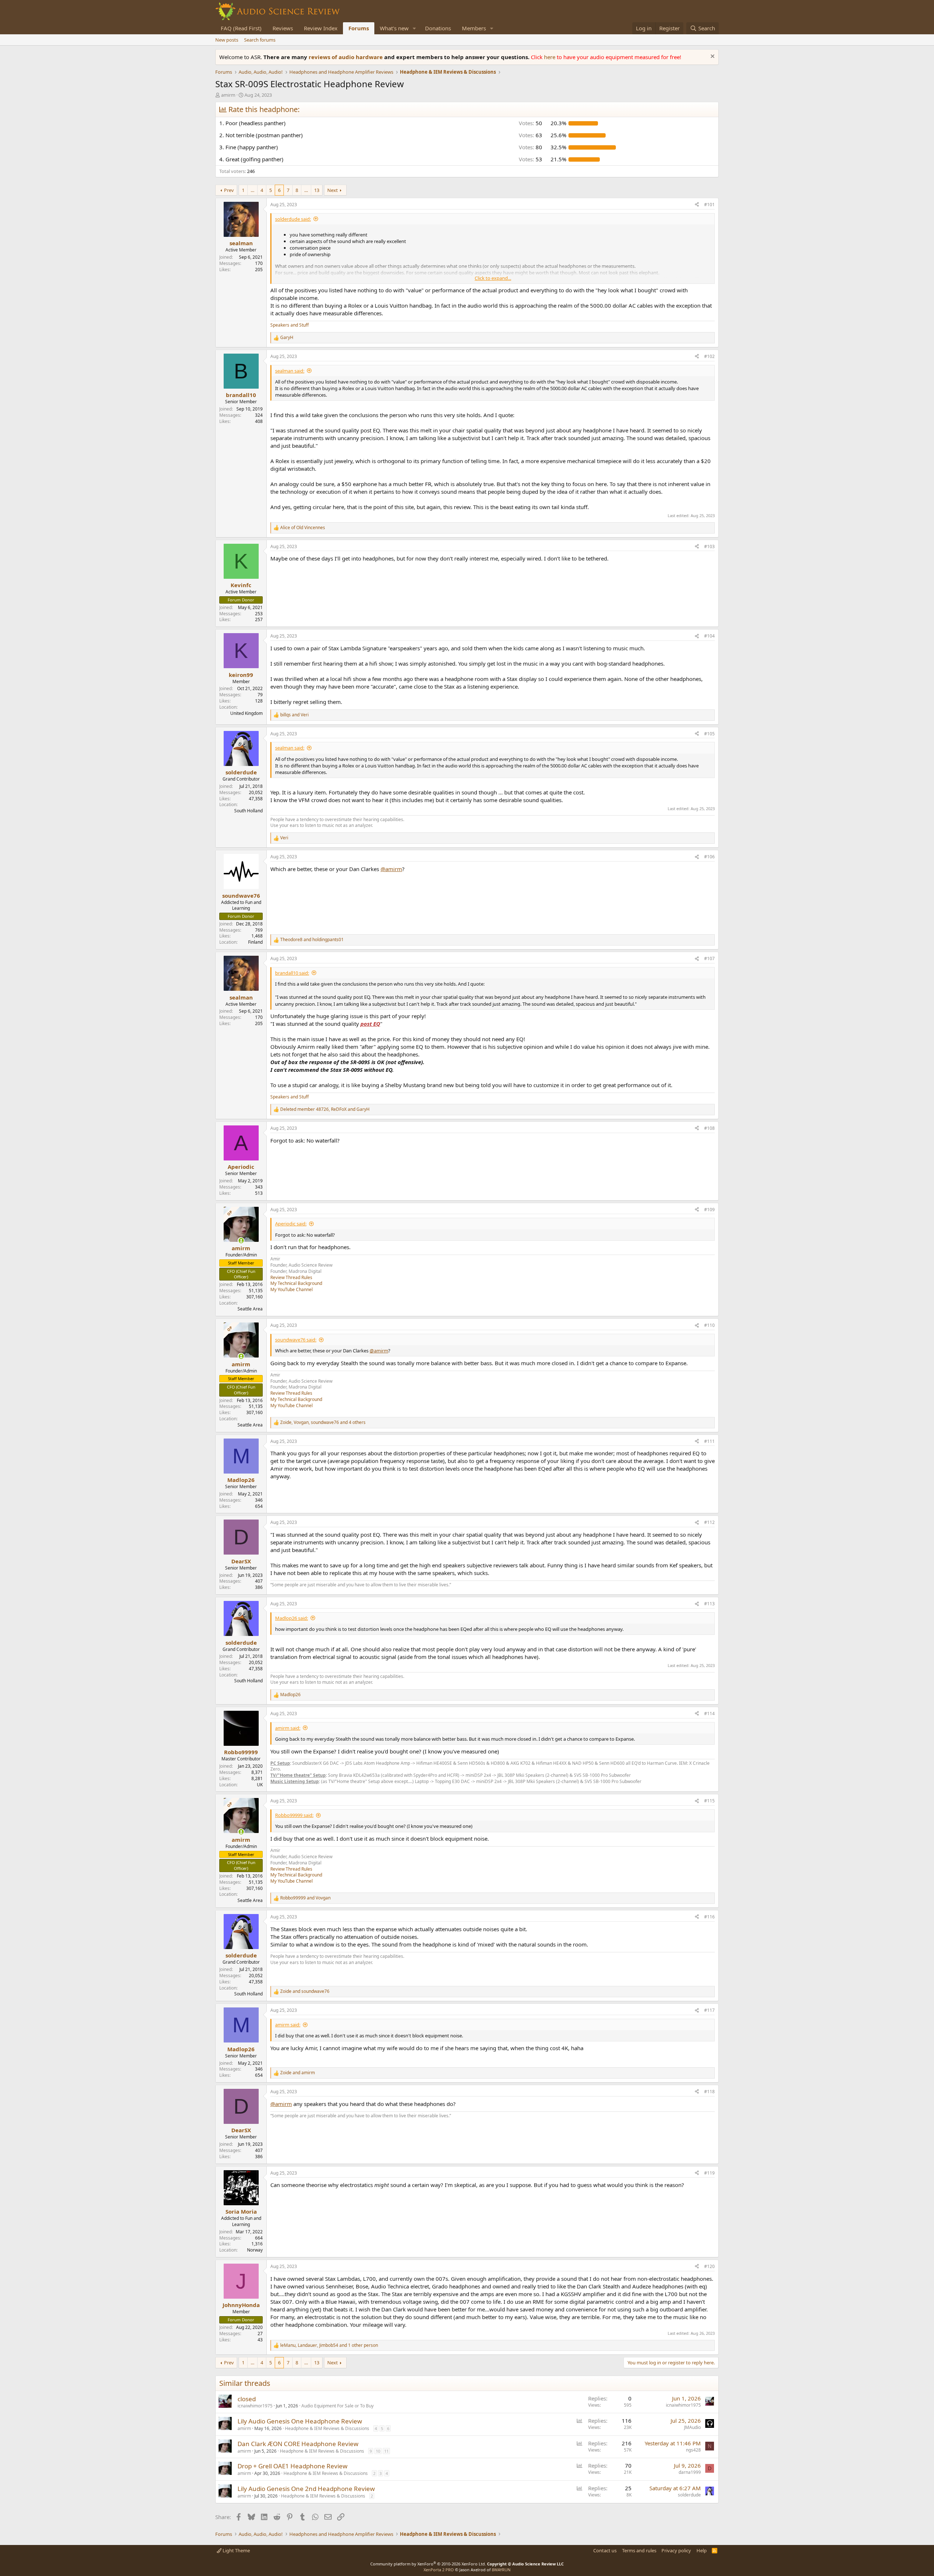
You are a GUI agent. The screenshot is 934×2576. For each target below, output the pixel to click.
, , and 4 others (323, 1422)
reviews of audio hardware (346, 57)
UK (260, 1785)
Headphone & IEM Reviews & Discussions (327, 2428)
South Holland (248, 811)
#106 (709, 857)
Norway (255, 2250)
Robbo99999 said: (294, 1815)
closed (247, 2399)
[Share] (697, 205)
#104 (709, 636)
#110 (709, 1325)
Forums (359, 28)
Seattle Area (250, 1309)
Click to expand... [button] (493, 278)
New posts (227, 40)
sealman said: (290, 371)
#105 (709, 734)
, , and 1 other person (329, 2345)
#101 (709, 205)
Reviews (283, 28)
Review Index (321, 28)
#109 (709, 1210)
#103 (709, 546)
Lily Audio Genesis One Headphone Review (300, 2421)
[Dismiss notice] (712, 57)
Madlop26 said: (292, 1618)
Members (474, 28)
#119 (709, 2173)
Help (702, 2550)
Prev (229, 190)
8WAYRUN (501, 2570)
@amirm (391, 869)
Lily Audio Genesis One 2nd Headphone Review (306, 2489)
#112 (709, 1522)
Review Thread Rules (291, 1277)
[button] (414, 28)
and (294, 715)
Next (333, 190)
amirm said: (288, 1728)
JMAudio (692, 2427)
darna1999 (690, 2472)
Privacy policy (676, 2550)
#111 (709, 1441)
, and (325, 1109)
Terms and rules (639, 2550)
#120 (709, 2266)
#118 (709, 2092)
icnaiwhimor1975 (255, 2406)
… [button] (252, 190)
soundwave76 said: (296, 1340)
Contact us (605, 2550)
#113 (709, 1604)
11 (386, 2451)
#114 (709, 1714)
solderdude (689, 2495)
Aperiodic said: (291, 1224)
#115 (709, 1801)
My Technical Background (296, 1283)
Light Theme (236, 2550)
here (550, 57)
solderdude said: (293, 219)
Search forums (260, 40)
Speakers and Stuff (290, 325)
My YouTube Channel (292, 1289)
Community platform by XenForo (428, 2564)
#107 (709, 958)
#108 (709, 1128)
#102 (709, 356)
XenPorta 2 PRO (439, 2570)
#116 (709, 1917)
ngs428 (693, 2450)
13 (317, 190)
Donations (438, 28)
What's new (394, 28)
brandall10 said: (292, 973)
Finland (255, 942)
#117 (709, 2010)
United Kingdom (246, 713)
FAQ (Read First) (241, 28)
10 (378, 2451)
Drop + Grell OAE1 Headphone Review (292, 2466)
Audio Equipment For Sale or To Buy (337, 2406)
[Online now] (241, 1241)
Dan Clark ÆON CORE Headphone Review (298, 2444)
